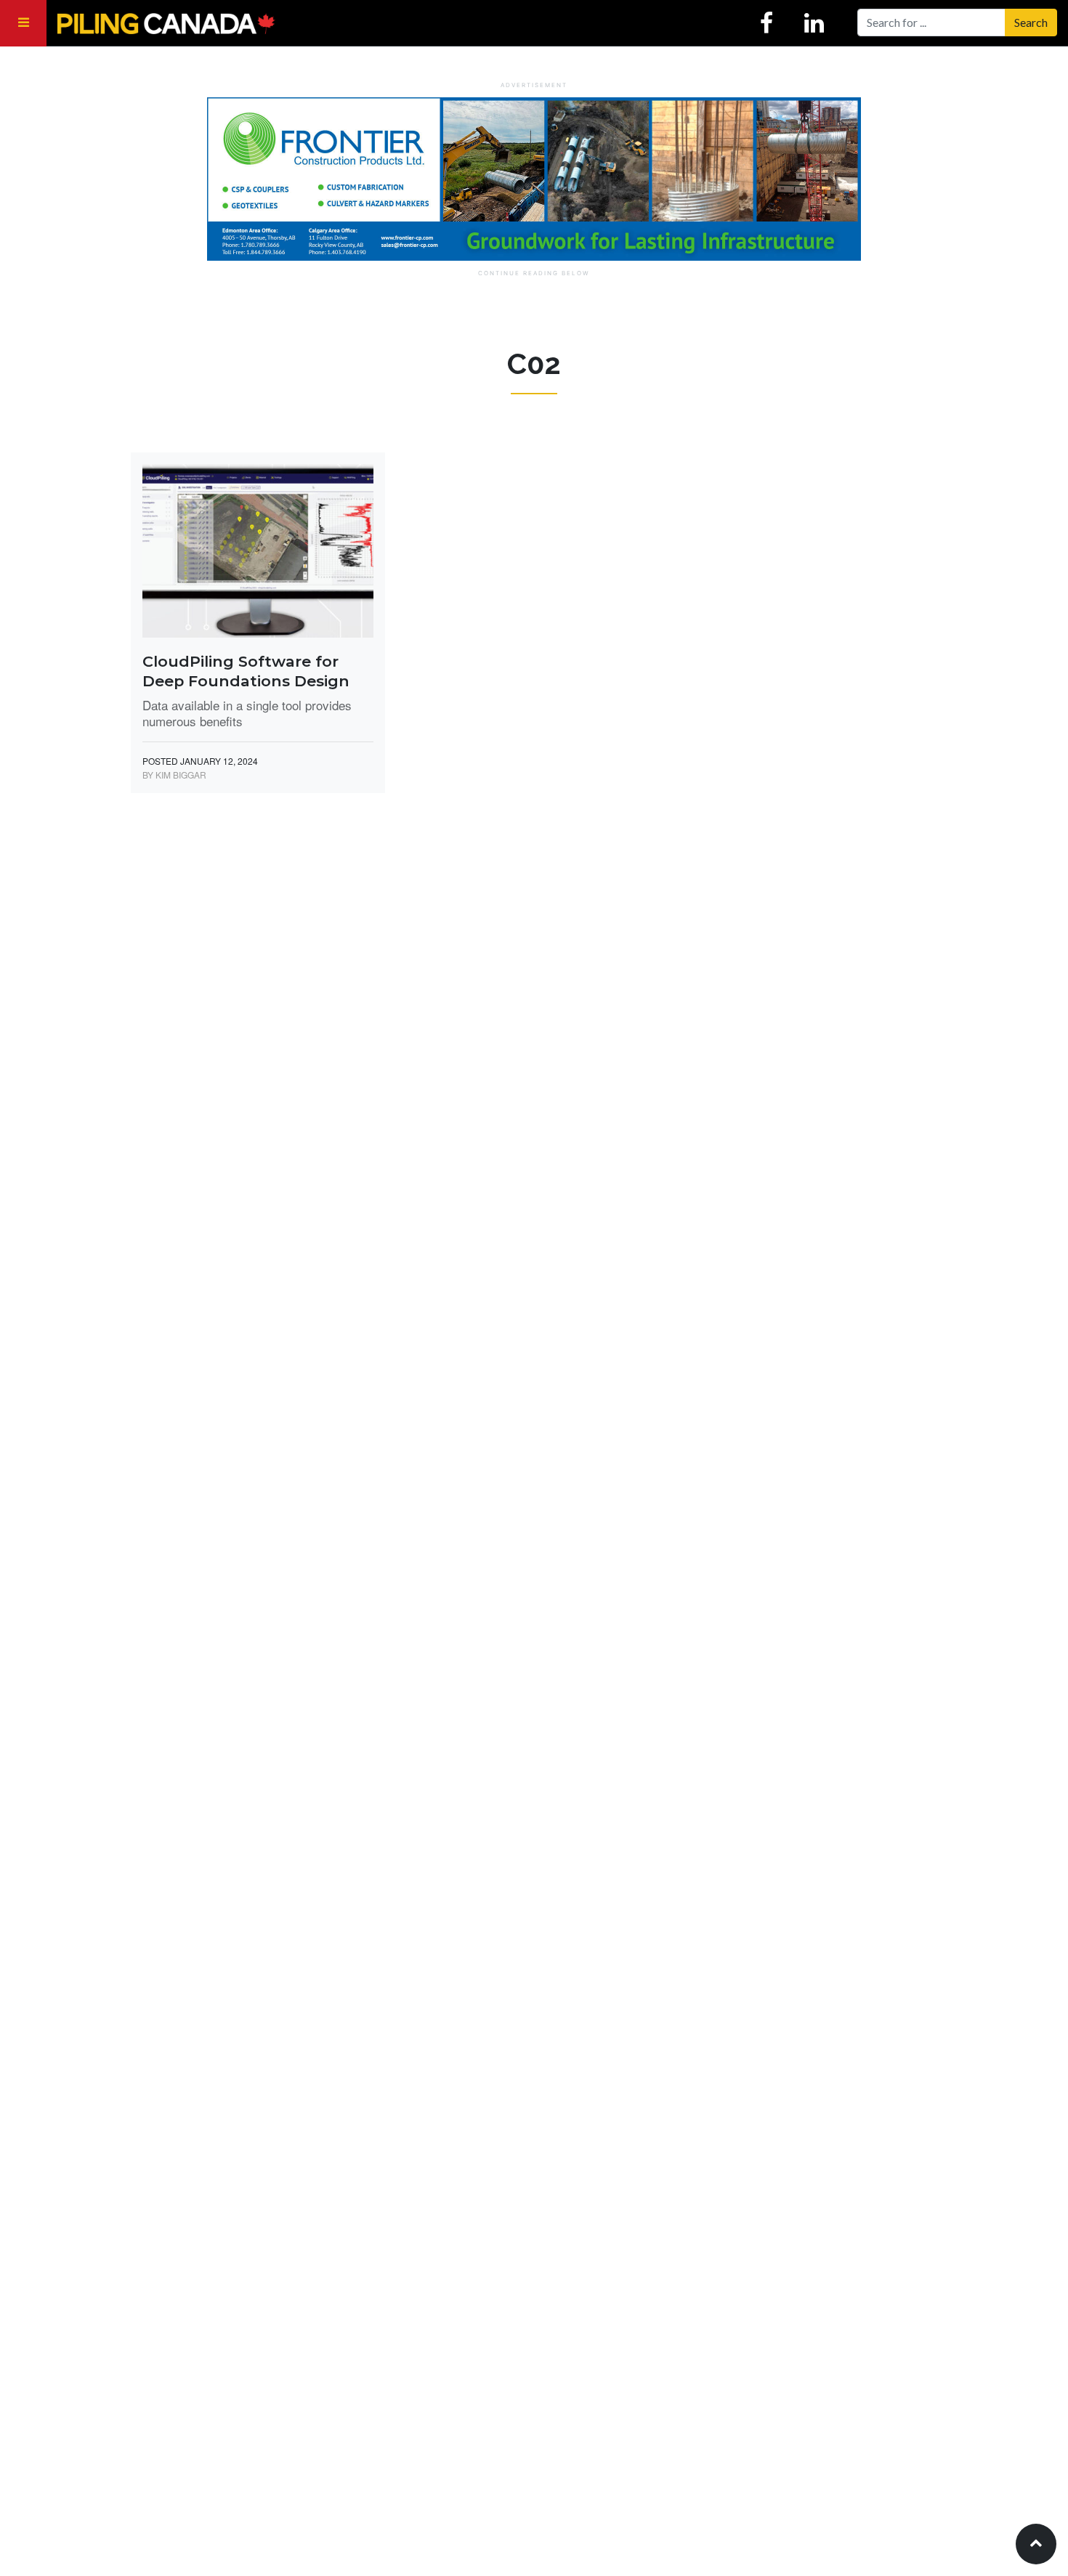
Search (1031, 22)
